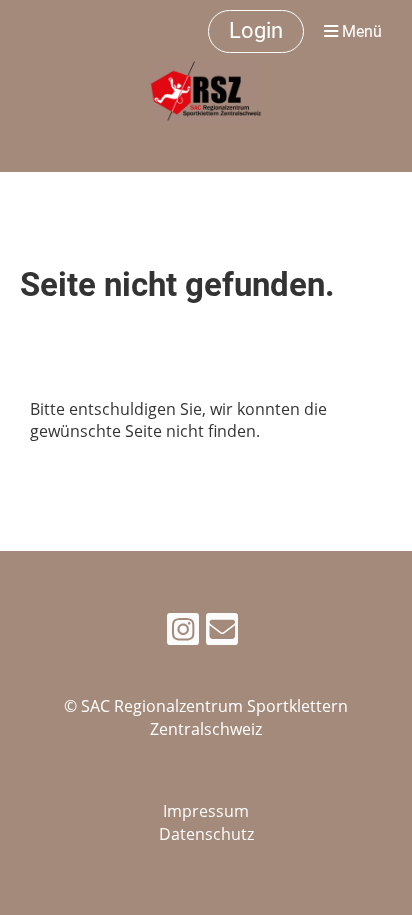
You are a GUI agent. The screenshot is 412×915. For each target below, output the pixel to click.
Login (256, 30)
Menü (360, 31)
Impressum (206, 811)
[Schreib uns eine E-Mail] (222, 632)
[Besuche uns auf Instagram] (183, 632)
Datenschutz (206, 834)
